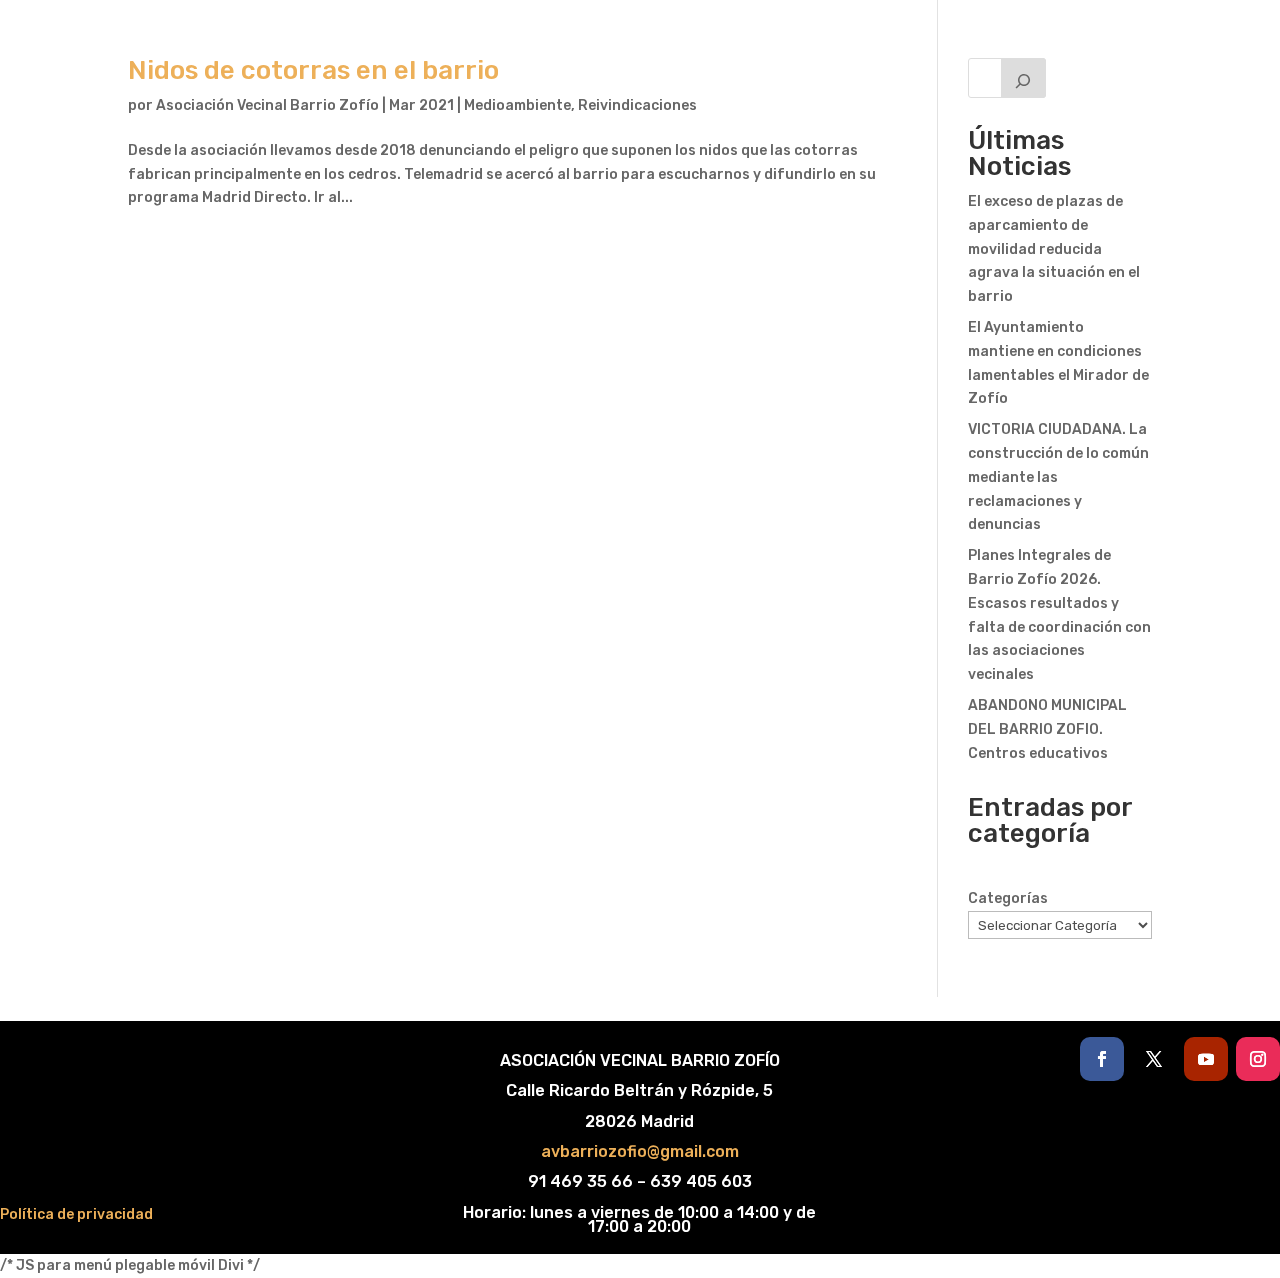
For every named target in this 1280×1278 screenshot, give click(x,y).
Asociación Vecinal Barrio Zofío (267, 105)
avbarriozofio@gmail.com (640, 1151)
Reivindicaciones (637, 105)
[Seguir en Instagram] (1258, 1059)
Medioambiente (517, 105)
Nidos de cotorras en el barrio (313, 70)
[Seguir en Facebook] (1102, 1059)
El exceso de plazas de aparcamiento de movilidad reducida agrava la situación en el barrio (1054, 249)
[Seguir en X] (1154, 1059)
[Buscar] (1024, 78)
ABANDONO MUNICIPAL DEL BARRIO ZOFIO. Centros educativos (1047, 729)
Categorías (1008, 898)
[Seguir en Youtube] (1206, 1059)
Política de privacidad (76, 1214)
